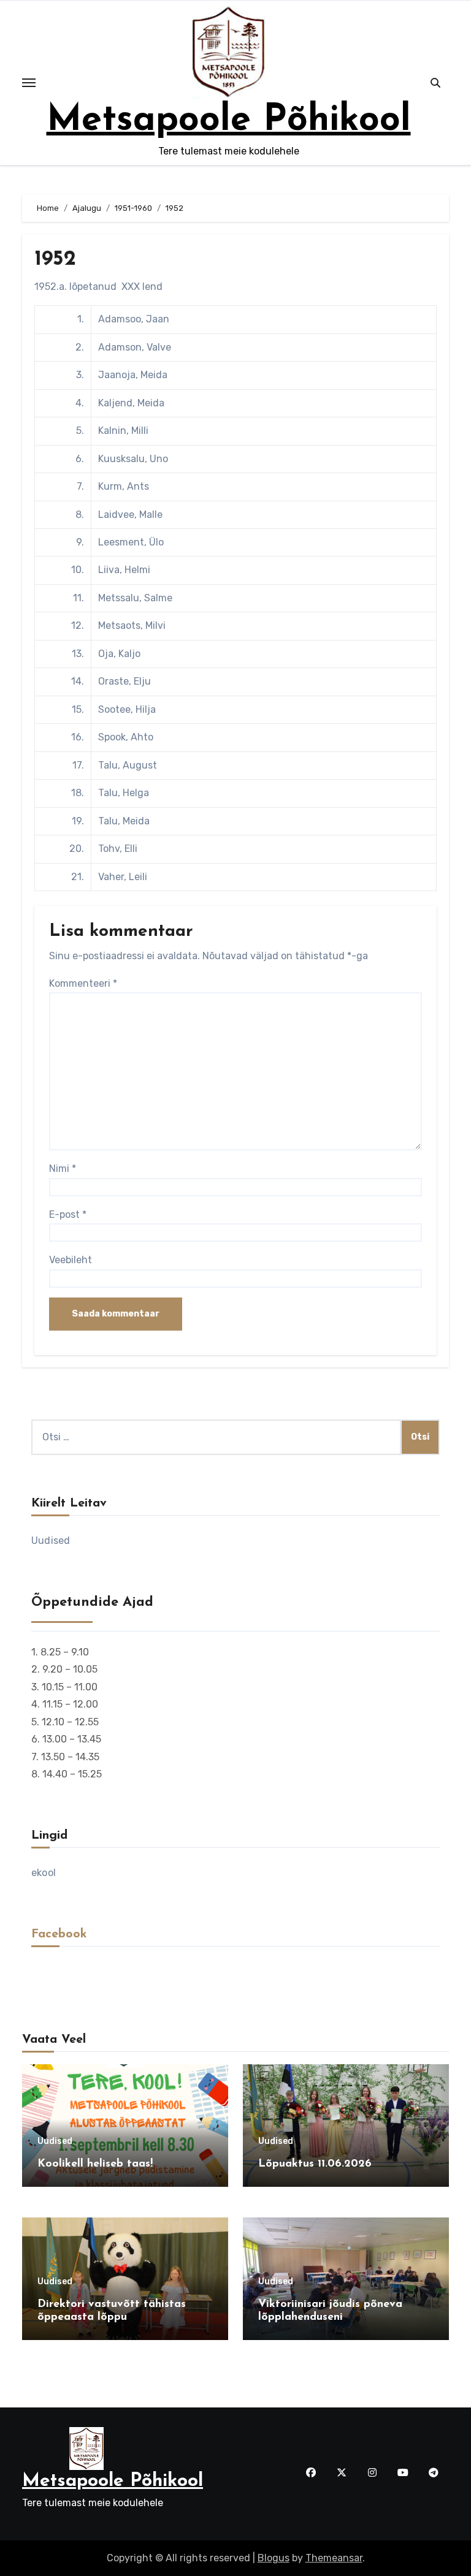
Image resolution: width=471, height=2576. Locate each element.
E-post (68, 1214)
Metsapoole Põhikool (229, 121)
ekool (44, 1873)
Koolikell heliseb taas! (95, 2164)
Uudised (51, 1541)
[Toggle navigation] (29, 83)
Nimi (63, 1168)
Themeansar (334, 2558)
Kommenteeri (83, 983)
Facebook (59, 1934)
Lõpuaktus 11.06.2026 (315, 2164)
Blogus (274, 2558)
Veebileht (71, 1260)
